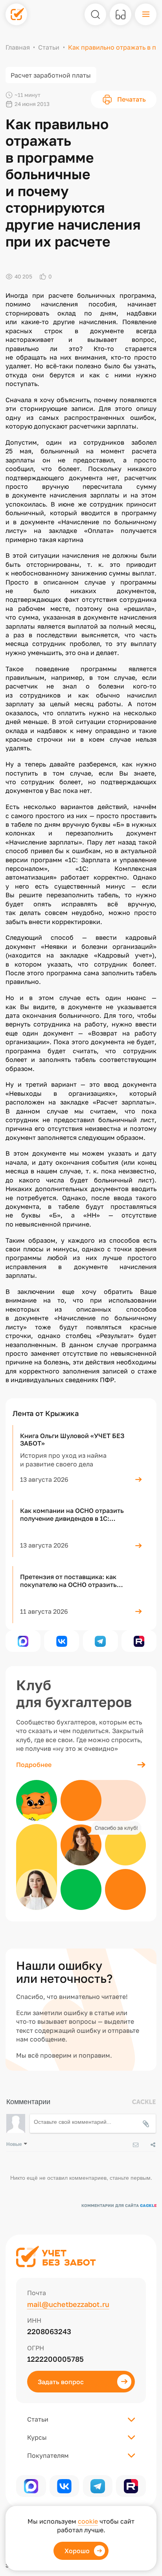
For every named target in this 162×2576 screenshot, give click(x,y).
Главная (18, 47)
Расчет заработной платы (51, 75)
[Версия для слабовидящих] (121, 14)
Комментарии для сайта (119, 2205)
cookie (88, 2521)
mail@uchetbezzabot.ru (68, 2304)
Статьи (49, 47)
